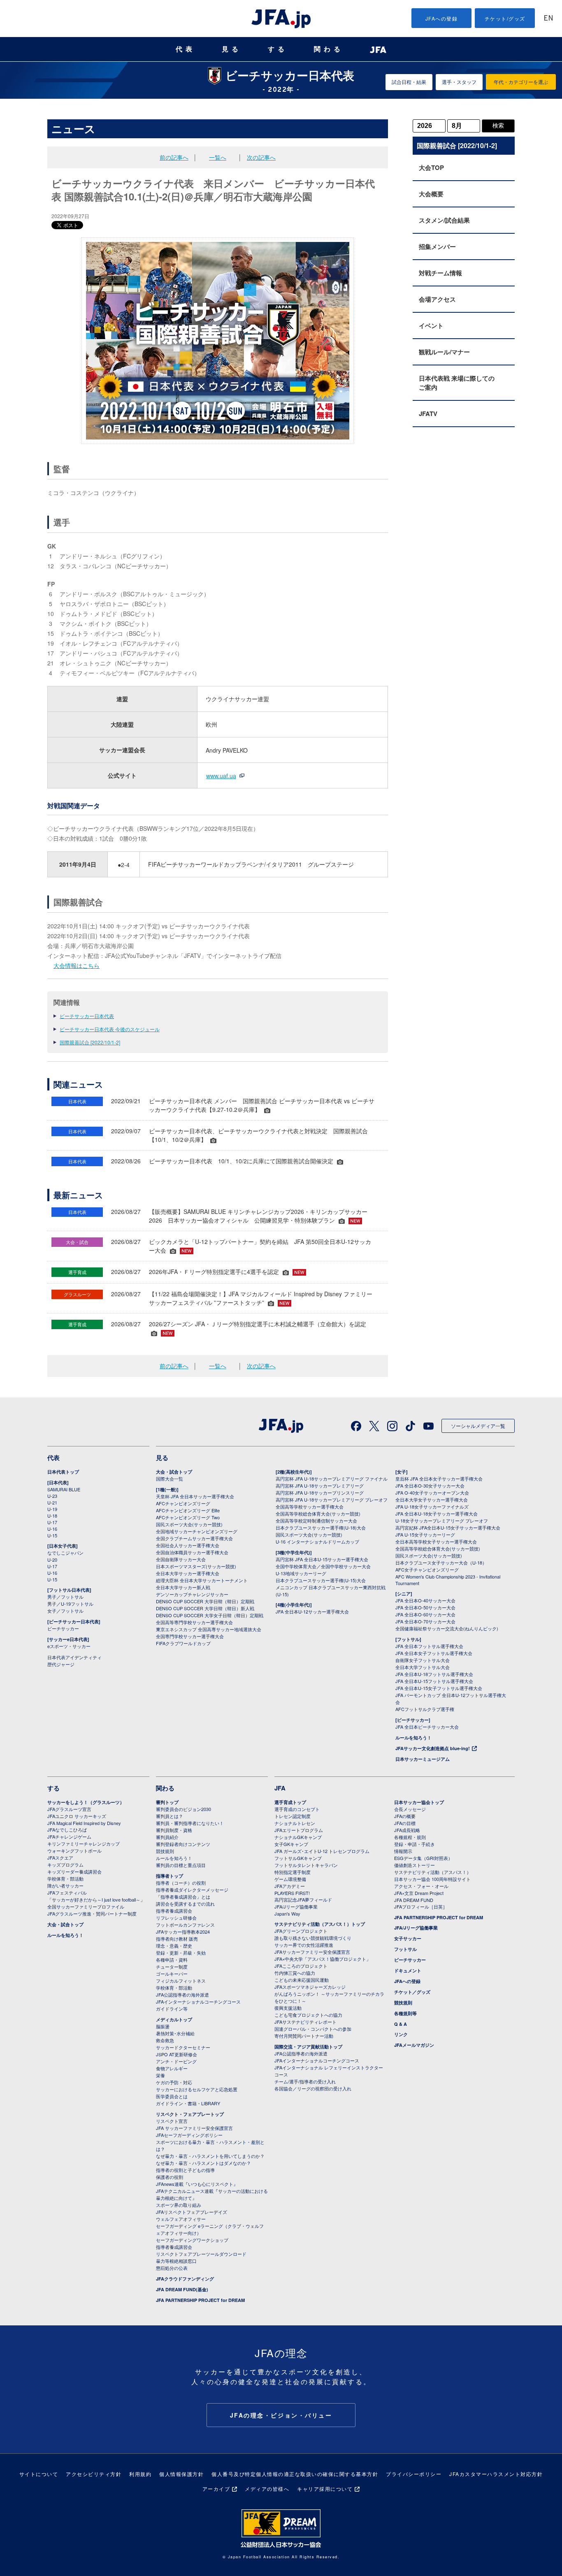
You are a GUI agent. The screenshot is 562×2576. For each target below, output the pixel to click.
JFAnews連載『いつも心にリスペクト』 (197, 2184)
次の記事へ (261, 157)
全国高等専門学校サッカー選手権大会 (194, 1622)
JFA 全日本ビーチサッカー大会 (427, 1727)
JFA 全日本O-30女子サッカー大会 (430, 1486)
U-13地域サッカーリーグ (301, 1573)
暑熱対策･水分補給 (175, 2033)
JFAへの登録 (442, 18)
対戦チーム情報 (440, 273)
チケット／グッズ (412, 1992)
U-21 (52, 1502)
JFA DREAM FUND (414, 1900)
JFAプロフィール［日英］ (421, 1906)
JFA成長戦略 (407, 1830)
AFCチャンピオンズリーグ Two (188, 1517)
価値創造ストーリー (415, 1865)
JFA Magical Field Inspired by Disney (84, 1823)
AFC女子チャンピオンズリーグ (427, 1569)
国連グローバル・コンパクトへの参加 (313, 2029)
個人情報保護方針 (181, 2474)
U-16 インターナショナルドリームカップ (317, 1541)
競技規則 (165, 1851)
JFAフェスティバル (67, 1892)
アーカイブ (216, 2489)
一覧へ (218, 157)
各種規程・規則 (410, 1837)
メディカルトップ (174, 2019)
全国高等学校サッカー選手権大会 (310, 1507)
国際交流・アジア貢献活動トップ (308, 2047)
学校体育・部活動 (65, 1879)
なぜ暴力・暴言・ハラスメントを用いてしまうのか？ (210, 2156)
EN (548, 19)
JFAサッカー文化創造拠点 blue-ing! (433, 1748)
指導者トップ (170, 1876)
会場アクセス (437, 299)
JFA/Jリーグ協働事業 (296, 1906)
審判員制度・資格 (174, 1830)
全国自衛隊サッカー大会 (181, 1559)
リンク (401, 2034)
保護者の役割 (170, 2177)
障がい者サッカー (65, 1886)
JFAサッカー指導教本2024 (183, 1932)
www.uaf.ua (221, 776)
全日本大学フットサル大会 (423, 1667)
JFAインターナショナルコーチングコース (198, 2002)
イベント (431, 325)
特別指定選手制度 (293, 1872)
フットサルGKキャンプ (298, 1858)
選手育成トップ (290, 1802)
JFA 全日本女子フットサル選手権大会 (434, 1653)
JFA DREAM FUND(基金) (182, 2289)
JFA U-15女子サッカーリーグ (425, 1534)
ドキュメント (408, 1970)
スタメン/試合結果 (444, 220)
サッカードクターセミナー (183, 2047)
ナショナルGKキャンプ (298, 1837)
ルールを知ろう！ (413, 1738)
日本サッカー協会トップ (419, 1802)
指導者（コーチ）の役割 (181, 1883)
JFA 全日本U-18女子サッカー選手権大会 (437, 1514)
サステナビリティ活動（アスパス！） (433, 1872)
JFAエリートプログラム (299, 1830)
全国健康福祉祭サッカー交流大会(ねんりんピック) (447, 1628)
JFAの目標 (405, 1823)
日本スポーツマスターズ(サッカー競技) (196, 1566)
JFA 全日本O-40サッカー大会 (425, 1600)
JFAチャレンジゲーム (69, 1837)
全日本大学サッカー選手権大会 (188, 1573)
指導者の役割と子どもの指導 (185, 2170)
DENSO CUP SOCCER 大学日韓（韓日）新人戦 (205, 1608)
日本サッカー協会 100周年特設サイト (432, 1879)
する (278, 49)
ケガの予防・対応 (174, 2082)
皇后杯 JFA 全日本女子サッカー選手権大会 (439, 1479)
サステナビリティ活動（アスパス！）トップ (320, 1924)
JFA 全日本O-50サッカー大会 (425, 1607)
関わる (329, 49)
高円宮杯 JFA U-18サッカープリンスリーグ (320, 1493)
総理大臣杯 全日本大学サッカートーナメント (202, 1580)
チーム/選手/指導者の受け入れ (305, 2081)
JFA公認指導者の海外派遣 (182, 1995)
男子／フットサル (65, 1597)
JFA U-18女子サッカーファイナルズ (432, 1507)
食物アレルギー (172, 2068)
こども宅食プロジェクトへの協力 (308, 2015)
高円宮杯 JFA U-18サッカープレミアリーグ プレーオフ (332, 1500)
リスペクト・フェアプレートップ (190, 2114)
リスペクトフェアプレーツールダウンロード (201, 2254)
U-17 (52, 1522)
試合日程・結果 (409, 82)
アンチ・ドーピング (176, 2061)
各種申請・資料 (172, 1960)
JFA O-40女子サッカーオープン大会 (432, 1493)
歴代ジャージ (61, 1664)
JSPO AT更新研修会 (176, 2054)
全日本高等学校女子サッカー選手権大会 (436, 1541)
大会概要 (431, 194)
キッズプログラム (65, 1865)
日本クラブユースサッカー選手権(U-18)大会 (321, 1527)
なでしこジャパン (65, 1553)
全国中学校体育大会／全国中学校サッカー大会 (323, 1566)
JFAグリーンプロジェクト (301, 1931)
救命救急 (165, 2040)
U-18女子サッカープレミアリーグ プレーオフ (442, 1520)
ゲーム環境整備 (290, 1879)
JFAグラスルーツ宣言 (69, 1809)
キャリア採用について (325, 2489)
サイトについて (39, 2474)
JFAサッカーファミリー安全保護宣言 (312, 1952)
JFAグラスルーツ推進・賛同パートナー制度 (92, 1913)
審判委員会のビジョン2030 (183, 1809)
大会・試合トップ (174, 1472)
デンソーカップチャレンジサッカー (192, 1594)
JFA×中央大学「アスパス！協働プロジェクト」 (323, 1959)
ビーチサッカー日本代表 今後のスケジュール (110, 1029)
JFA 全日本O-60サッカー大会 (425, 1614)
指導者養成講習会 (174, 1911)
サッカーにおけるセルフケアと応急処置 (197, 2089)
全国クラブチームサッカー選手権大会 (194, 1538)
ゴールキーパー (172, 1974)
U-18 (52, 1516)
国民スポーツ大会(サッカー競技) (189, 1524)
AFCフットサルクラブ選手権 (425, 1709)
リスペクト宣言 (172, 2121)
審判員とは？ (170, 1816)
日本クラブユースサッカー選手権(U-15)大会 (321, 1580)
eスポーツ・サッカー (69, 1646)
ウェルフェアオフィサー (181, 2219)
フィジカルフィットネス (181, 1981)
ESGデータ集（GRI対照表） (423, 1858)
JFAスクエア (60, 1858)
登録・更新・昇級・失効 (181, 1953)
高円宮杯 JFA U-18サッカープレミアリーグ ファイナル (332, 1479)
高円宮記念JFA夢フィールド (303, 1899)
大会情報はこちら (77, 965)
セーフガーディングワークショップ (192, 2240)
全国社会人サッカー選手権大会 (188, 1545)
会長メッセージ (410, 1809)
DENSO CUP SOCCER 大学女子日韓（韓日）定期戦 (210, 1615)
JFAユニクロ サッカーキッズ (77, 1816)
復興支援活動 (288, 2008)
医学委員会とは (172, 2096)
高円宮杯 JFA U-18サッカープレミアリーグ (320, 1486)
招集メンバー (437, 246)
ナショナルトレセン (295, 1823)
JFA (280, 1788)
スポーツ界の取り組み (179, 2205)
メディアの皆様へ (267, 2489)
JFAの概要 (405, 1816)
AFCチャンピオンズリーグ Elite (188, 1510)
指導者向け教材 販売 (177, 1939)
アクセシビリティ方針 (94, 2474)
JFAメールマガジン (414, 2045)
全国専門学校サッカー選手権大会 (190, 1636)
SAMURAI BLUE (64, 1489)
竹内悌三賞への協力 (295, 1973)
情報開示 (403, 1851)
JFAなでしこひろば (67, 1830)
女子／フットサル (65, 1611)
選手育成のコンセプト (297, 1809)
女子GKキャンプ (291, 1844)
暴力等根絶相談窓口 (176, 2261)
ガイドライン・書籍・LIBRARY (188, 2103)
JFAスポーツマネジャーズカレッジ (310, 1987)
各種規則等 (405, 2013)
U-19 (52, 1509)
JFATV (428, 414)
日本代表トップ (63, 1472)
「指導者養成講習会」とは (183, 1897)
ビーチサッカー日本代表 (87, 1016)
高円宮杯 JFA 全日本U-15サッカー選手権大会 (322, 1559)
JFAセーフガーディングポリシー (189, 2135)
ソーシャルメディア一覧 (478, 1426)
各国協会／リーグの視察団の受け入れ (313, 2088)
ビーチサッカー (63, 1628)
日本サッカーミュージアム (423, 1759)
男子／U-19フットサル (70, 1604)
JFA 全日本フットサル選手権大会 (429, 1646)
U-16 (52, 1529)
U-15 (52, 1535)
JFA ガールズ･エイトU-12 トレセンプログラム (322, 1851)
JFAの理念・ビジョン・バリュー (281, 2415)
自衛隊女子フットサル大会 (423, 1660)
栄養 (160, 2075)
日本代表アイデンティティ (74, 1657)
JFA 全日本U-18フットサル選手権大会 (434, 1674)
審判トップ (167, 1802)
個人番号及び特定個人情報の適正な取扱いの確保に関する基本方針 (295, 2474)
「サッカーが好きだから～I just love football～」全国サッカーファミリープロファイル (96, 1903)
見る (232, 49)
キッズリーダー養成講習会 (74, 1872)
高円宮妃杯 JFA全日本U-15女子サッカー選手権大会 (448, 1527)
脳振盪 (163, 2026)
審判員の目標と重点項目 (181, 1865)
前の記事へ (174, 157)
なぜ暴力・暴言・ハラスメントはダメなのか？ (203, 2163)
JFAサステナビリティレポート (305, 2022)
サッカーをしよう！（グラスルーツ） (86, 1802)
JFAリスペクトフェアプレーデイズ (192, 2212)
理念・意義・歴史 (174, 1946)
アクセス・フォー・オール (421, 1886)
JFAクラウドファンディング (185, 2279)
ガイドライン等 (172, 2009)
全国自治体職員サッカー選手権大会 (192, 1552)
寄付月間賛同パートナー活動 (304, 2036)
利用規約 (140, 2474)
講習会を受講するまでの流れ (185, 1904)
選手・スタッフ (459, 82)
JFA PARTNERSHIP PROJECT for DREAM (200, 2300)
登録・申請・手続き (415, 1844)
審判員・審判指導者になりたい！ (190, 1823)
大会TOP (431, 167)
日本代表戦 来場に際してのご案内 (457, 383)
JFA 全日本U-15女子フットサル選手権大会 (439, 1688)
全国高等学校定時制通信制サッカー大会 (316, 1520)
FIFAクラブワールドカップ (183, 1643)
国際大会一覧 (170, 1479)
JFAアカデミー (290, 1886)
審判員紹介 (167, 1837)
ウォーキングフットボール (74, 1851)
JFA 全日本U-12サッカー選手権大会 (312, 1611)
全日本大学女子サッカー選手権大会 (432, 1500)
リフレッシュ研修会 (176, 1918)
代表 (186, 49)
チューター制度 (172, 1967)
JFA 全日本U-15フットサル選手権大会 (434, 1681)
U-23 (52, 1496)
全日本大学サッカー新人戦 (183, 1587)
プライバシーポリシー (414, 2474)
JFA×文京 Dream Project (419, 1893)
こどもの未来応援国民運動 (302, 1980)
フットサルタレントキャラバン (306, 1865)
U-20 (52, 1560)
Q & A (401, 2024)
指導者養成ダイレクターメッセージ (192, 1890)
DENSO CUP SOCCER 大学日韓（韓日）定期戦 (205, 1601)
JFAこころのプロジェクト (301, 1966)
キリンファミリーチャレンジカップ (84, 1844)
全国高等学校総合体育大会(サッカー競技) (318, 1514)
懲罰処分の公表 (172, 2268)
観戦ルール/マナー (444, 352)
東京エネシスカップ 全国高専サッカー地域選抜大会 (209, 1629)
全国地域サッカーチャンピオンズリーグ (197, 1531)
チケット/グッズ (505, 18)
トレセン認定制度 (293, 1816)
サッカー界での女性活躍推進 (304, 1945)
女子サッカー (408, 1938)
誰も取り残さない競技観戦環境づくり (313, 1938)
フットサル (405, 1949)
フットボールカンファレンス (185, 1925)
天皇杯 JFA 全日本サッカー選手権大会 (195, 1496)
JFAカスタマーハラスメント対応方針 (496, 2474)
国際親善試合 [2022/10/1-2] (90, 1042)
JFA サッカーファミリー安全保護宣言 (194, 2128)
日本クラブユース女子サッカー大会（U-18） (441, 1562)
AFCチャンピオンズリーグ (183, 1503)
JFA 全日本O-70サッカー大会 (425, 1621)
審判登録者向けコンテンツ (183, 1844)
